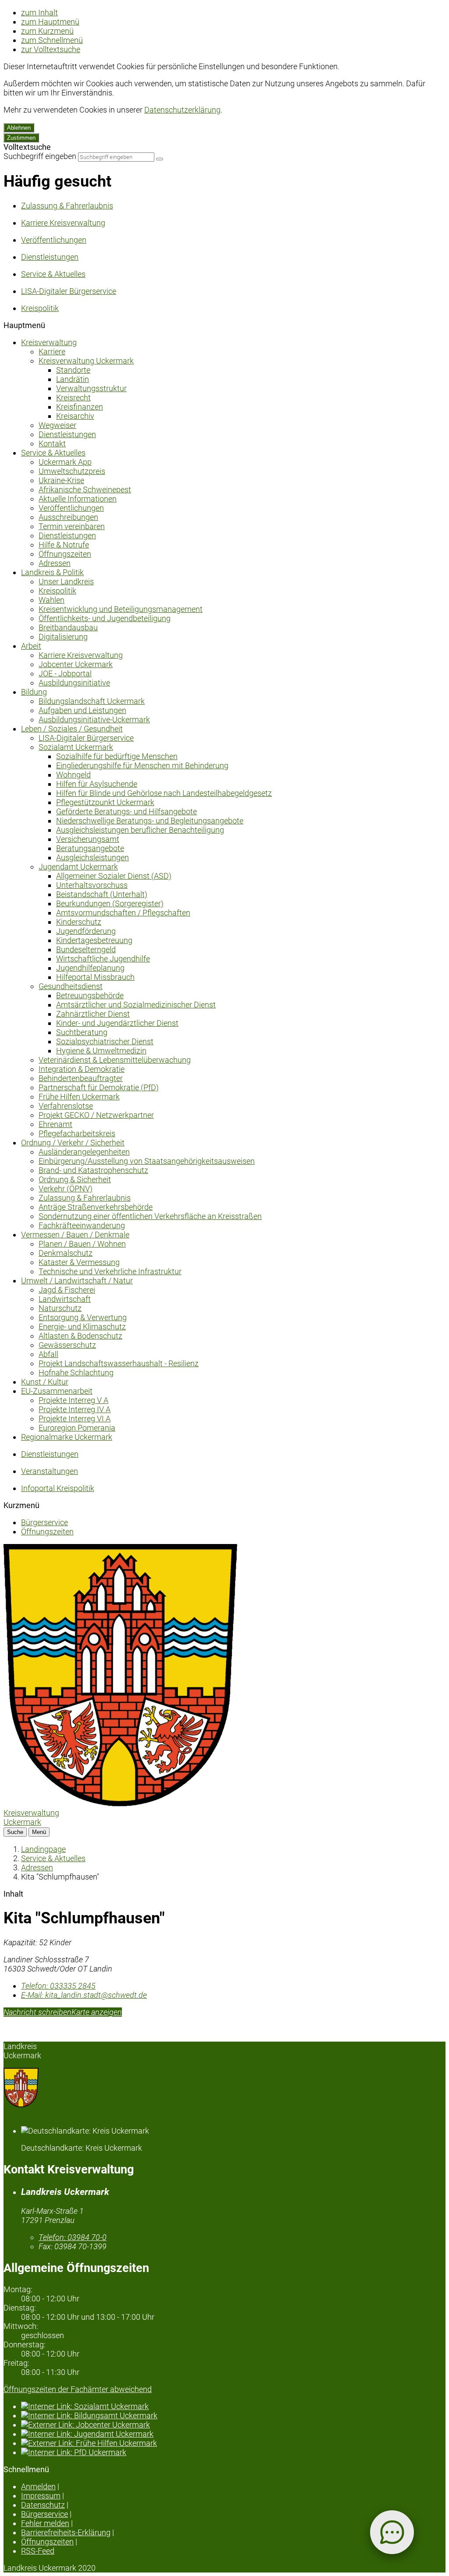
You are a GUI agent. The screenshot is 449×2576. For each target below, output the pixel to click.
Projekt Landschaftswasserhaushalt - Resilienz (119, 1363)
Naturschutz (60, 1308)
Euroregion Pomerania (77, 1428)
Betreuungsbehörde (90, 995)
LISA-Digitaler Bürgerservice (86, 738)
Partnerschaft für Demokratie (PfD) (99, 1087)
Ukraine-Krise (61, 480)
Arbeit (31, 646)
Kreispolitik (57, 591)
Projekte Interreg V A (73, 1400)
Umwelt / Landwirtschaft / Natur (77, 1281)
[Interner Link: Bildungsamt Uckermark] (233, 2415)
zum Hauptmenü (50, 22)
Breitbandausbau (68, 627)
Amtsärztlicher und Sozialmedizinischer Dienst (136, 1005)
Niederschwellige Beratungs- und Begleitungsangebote (150, 821)
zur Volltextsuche (51, 49)
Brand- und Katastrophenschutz (93, 1170)
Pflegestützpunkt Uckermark (105, 802)
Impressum (41, 2496)
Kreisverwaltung (49, 342)
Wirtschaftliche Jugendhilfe (103, 959)
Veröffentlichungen (71, 508)
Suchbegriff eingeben (40, 156)
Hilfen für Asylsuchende (97, 784)
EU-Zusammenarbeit (57, 1391)
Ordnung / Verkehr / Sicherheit (73, 1143)
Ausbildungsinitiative (74, 683)
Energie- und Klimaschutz (82, 1327)
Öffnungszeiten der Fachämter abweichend (78, 2389)
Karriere (52, 352)
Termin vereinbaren (72, 526)
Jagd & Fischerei (67, 1290)
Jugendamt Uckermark (78, 867)
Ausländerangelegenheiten (84, 1152)
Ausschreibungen (68, 517)
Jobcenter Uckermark (76, 664)
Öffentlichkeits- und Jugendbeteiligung (105, 618)
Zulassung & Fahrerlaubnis (85, 1198)
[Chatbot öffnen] (392, 2532)
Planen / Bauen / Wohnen (82, 1244)
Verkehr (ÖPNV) (66, 1189)
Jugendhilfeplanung (90, 968)
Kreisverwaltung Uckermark (86, 361)
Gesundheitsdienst (71, 986)
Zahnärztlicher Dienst (93, 1014)
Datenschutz (43, 2505)
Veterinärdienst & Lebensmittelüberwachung (115, 1060)
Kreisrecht (73, 398)
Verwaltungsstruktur (91, 388)
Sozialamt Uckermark (76, 747)
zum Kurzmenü (47, 31)
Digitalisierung (63, 637)
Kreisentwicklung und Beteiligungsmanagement (121, 609)
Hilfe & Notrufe (64, 545)
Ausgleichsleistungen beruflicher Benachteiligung (140, 830)
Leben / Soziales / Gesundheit (72, 729)
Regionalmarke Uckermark (67, 1437)
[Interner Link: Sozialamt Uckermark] (233, 2406)
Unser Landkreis (66, 581)
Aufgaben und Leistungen (82, 710)
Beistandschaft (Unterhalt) (102, 894)
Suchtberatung (82, 1032)
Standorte (73, 370)
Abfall (48, 1354)
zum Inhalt (39, 12)
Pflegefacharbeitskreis (77, 1133)
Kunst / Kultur (45, 1382)
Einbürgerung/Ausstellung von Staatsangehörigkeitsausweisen (147, 1161)
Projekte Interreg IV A (75, 1409)
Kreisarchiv (75, 416)
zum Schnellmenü (52, 40)
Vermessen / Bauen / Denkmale (75, 1235)
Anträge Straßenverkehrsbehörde (96, 1207)
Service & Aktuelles (53, 453)
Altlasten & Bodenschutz (80, 1336)
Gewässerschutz (67, 1345)
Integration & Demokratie (82, 1069)
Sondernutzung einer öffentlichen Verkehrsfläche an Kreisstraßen (150, 1216)
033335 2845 (58, 1986)
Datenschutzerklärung (182, 110)
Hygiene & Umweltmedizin (101, 1051)
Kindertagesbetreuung (94, 940)
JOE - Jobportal (65, 673)
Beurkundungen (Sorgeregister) (110, 903)
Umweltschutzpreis (72, 471)
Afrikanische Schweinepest (85, 489)
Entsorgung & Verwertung (83, 1317)
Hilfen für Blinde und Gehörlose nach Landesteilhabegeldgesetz (164, 793)
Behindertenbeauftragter (81, 1078)
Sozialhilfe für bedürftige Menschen (117, 756)
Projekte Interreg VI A (75, 1419)
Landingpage (43, 1849)
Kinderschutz (79, 922)
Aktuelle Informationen (78, 499)
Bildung (34, 692)
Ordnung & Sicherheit (75, 1179)
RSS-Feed (38, 2551)
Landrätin (73, 379)
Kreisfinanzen (80, 407)
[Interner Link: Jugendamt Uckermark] (233, 2434)
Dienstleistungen (67, 434)
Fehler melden (45, 2523)
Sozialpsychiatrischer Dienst (105, 1041)
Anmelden (38, 2486)
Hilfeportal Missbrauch (95, 977)
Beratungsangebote (90, 848)
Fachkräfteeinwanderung (82, 1225)
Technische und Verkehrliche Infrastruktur (110, 1271)
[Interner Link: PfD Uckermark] (233, 2452)
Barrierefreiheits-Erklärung (66, 2532)
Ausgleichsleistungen (93, 857)
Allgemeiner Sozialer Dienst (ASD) (114, 876)
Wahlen (52, 600)
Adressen (55, 563)
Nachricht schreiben (37, 2012)
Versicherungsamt (88, 839)
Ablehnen (19, 128)
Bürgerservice (45, 1522)
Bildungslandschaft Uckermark (92, 701)
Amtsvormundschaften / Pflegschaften (123, 913)
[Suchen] (160, 159)
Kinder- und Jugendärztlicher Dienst (117, 1023)
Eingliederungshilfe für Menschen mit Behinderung (142, 765)
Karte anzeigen (97, 2012)
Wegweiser (57, 425)
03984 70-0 (73, 2237)
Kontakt (52, 443)
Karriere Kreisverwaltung (81, 655)
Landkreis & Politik (52, 572)
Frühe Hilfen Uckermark (79, 1097)
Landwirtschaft (65, 1299)
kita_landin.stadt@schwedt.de (84, 1995)
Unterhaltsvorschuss (92, 885)
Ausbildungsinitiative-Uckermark (94, 719)
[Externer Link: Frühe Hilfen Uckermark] (233, 2443)
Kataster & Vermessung (79, 1262)
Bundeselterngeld (86, 949)
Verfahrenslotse (66, 1106)
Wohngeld (73, 775)
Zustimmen (21, 138)
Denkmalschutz (66, 1253)
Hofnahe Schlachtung (76, 1373)
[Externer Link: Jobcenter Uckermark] (233, 2425)
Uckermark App (65, 462)
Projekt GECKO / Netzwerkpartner (96, 1115)
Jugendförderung (86, 931)
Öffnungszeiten (65, 554)
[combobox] (116, 157)
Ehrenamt (55, 1124)
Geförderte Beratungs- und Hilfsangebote (127, 811)
